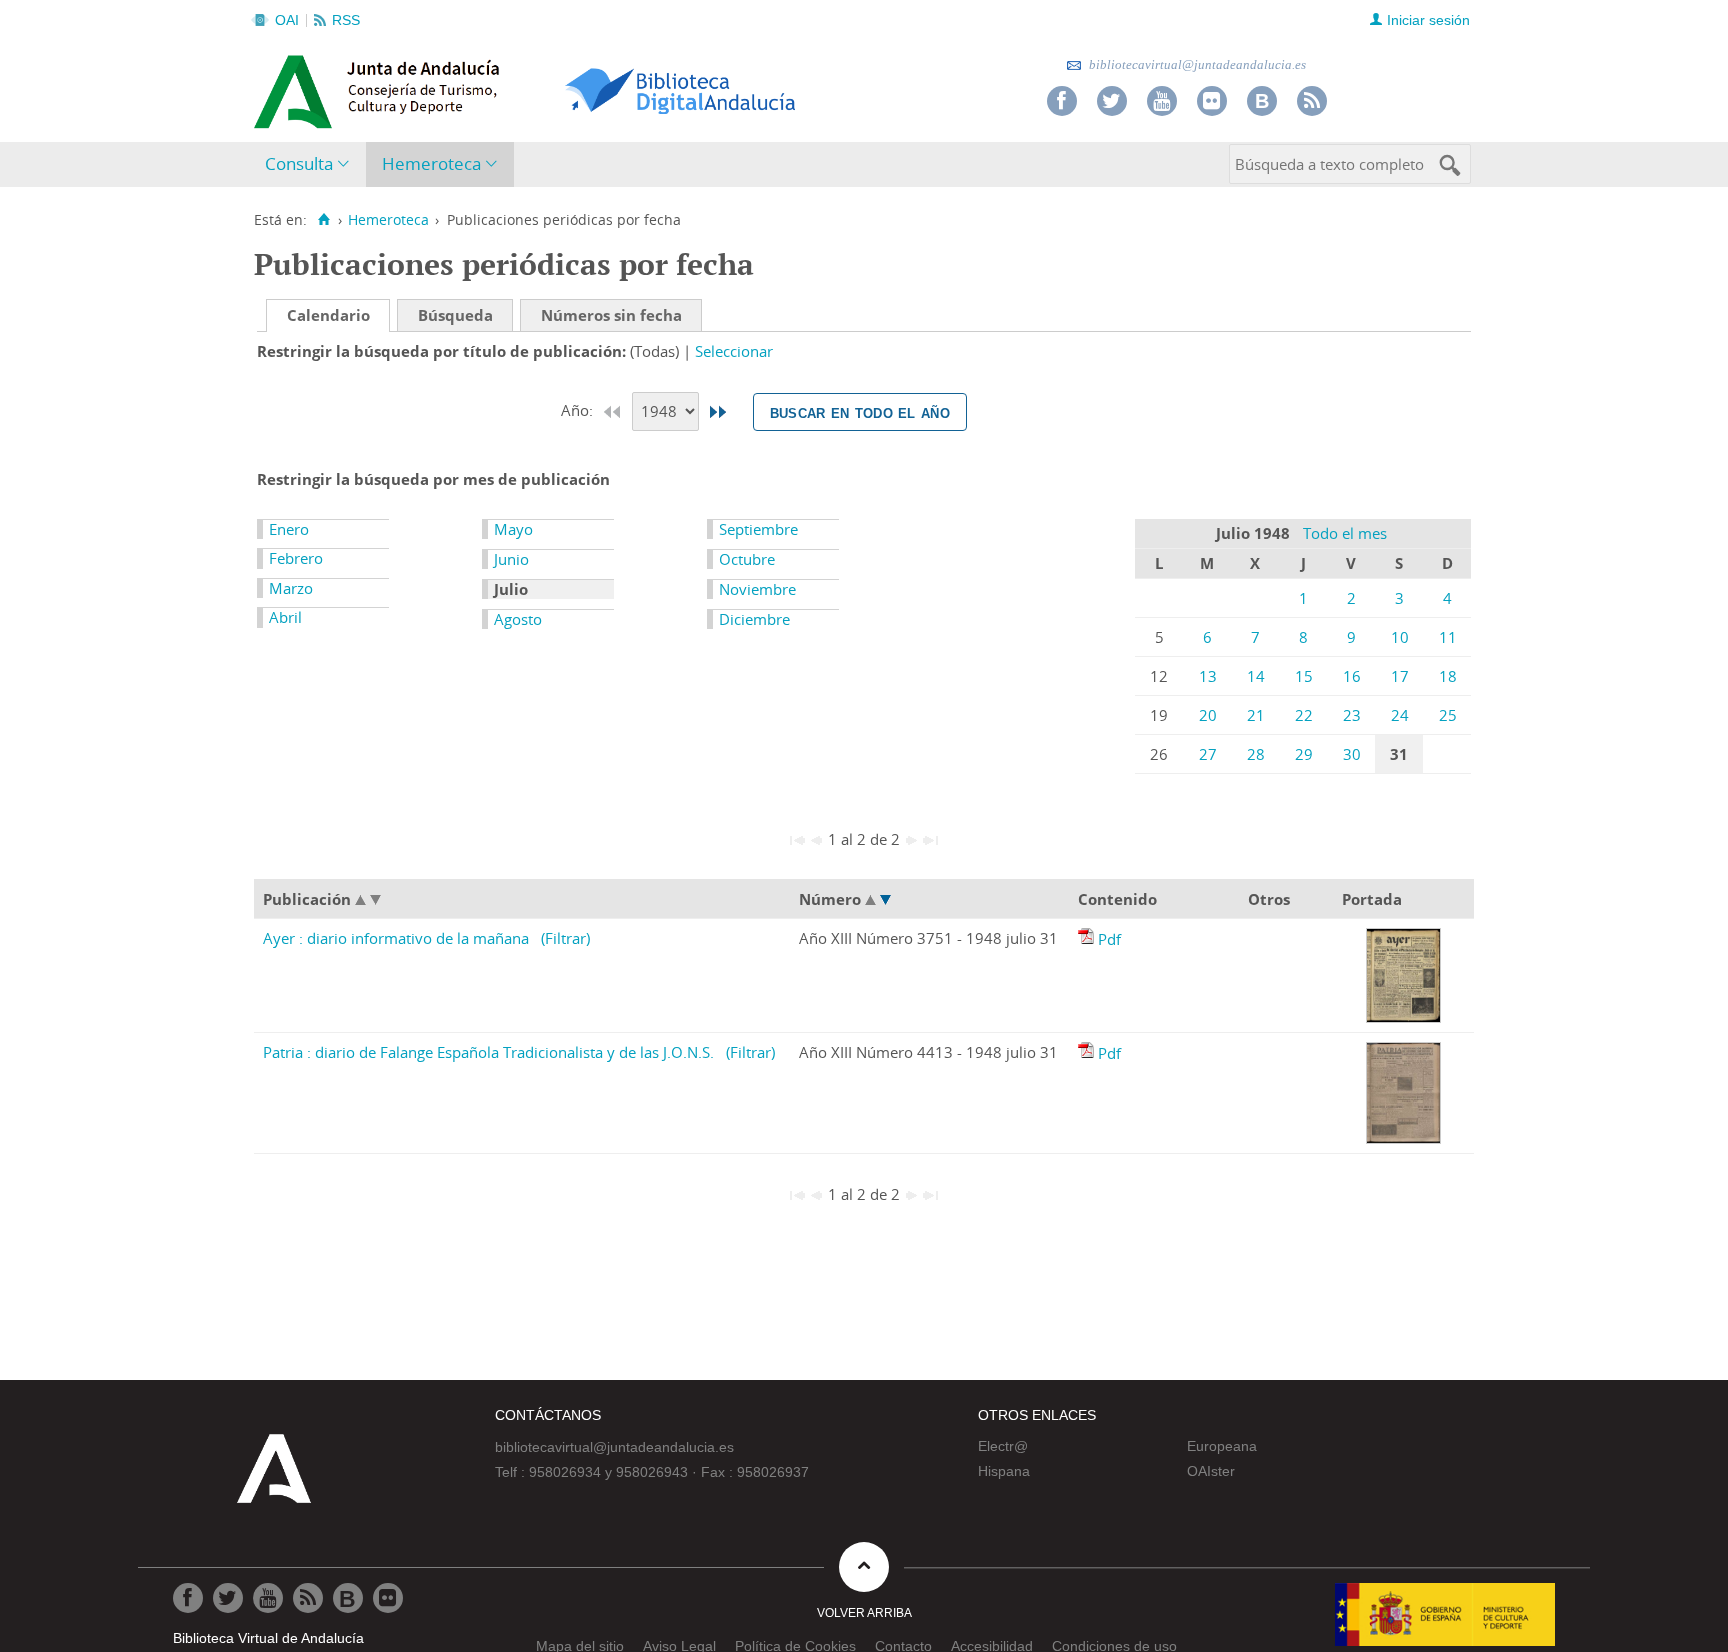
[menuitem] (311, 164)
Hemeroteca (431, 163)
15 (1304, 676)
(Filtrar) (565, 938)
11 (1448, 637)
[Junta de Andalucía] (299, 86)
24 (1400, 715)
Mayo (513, 529)
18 (1448, 676)
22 (1304, 715)
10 (1400, 637)
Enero (289, 529)
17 (1400, 676)
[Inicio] (323, 220)
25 (1448, 715)
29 (1304, 754)
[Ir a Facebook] (1062, 101)
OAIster (1211, 1471)
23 (1352, 715)
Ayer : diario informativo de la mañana (396, 938)
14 (1256, 676)
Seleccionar (734, 351)
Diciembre (754, 619)
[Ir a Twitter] (1112, 101)
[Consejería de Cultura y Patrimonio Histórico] (454, 89)
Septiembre (758, 529)
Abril (285, 617)
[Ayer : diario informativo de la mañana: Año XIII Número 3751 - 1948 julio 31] (1088, 939)
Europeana (1222, 1446)
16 (1352, 676)
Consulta (299, 163)
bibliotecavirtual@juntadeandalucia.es (1196, 64)
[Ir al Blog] (1262, 101)
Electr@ (1003, 1446)
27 (1208, 754)
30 (1352, 754)
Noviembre (757, 589)
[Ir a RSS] (1312, 101)
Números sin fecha (611, 315)
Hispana (1004, 1471)
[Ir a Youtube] (1162, 101)
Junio (511, 559)
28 (1256, 754)
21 (1256, 715)
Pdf (1109, 939)
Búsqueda (455, 315)
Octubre (747, 559)
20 (1208, 715)
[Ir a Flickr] (1212, 101)
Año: (579, 410)
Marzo (291, 588)
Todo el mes (1345, 533)
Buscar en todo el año (860, 412)
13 (1208, 676)
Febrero (296, 558)
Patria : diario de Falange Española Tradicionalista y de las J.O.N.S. (488, 1052)
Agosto (518, 619)
